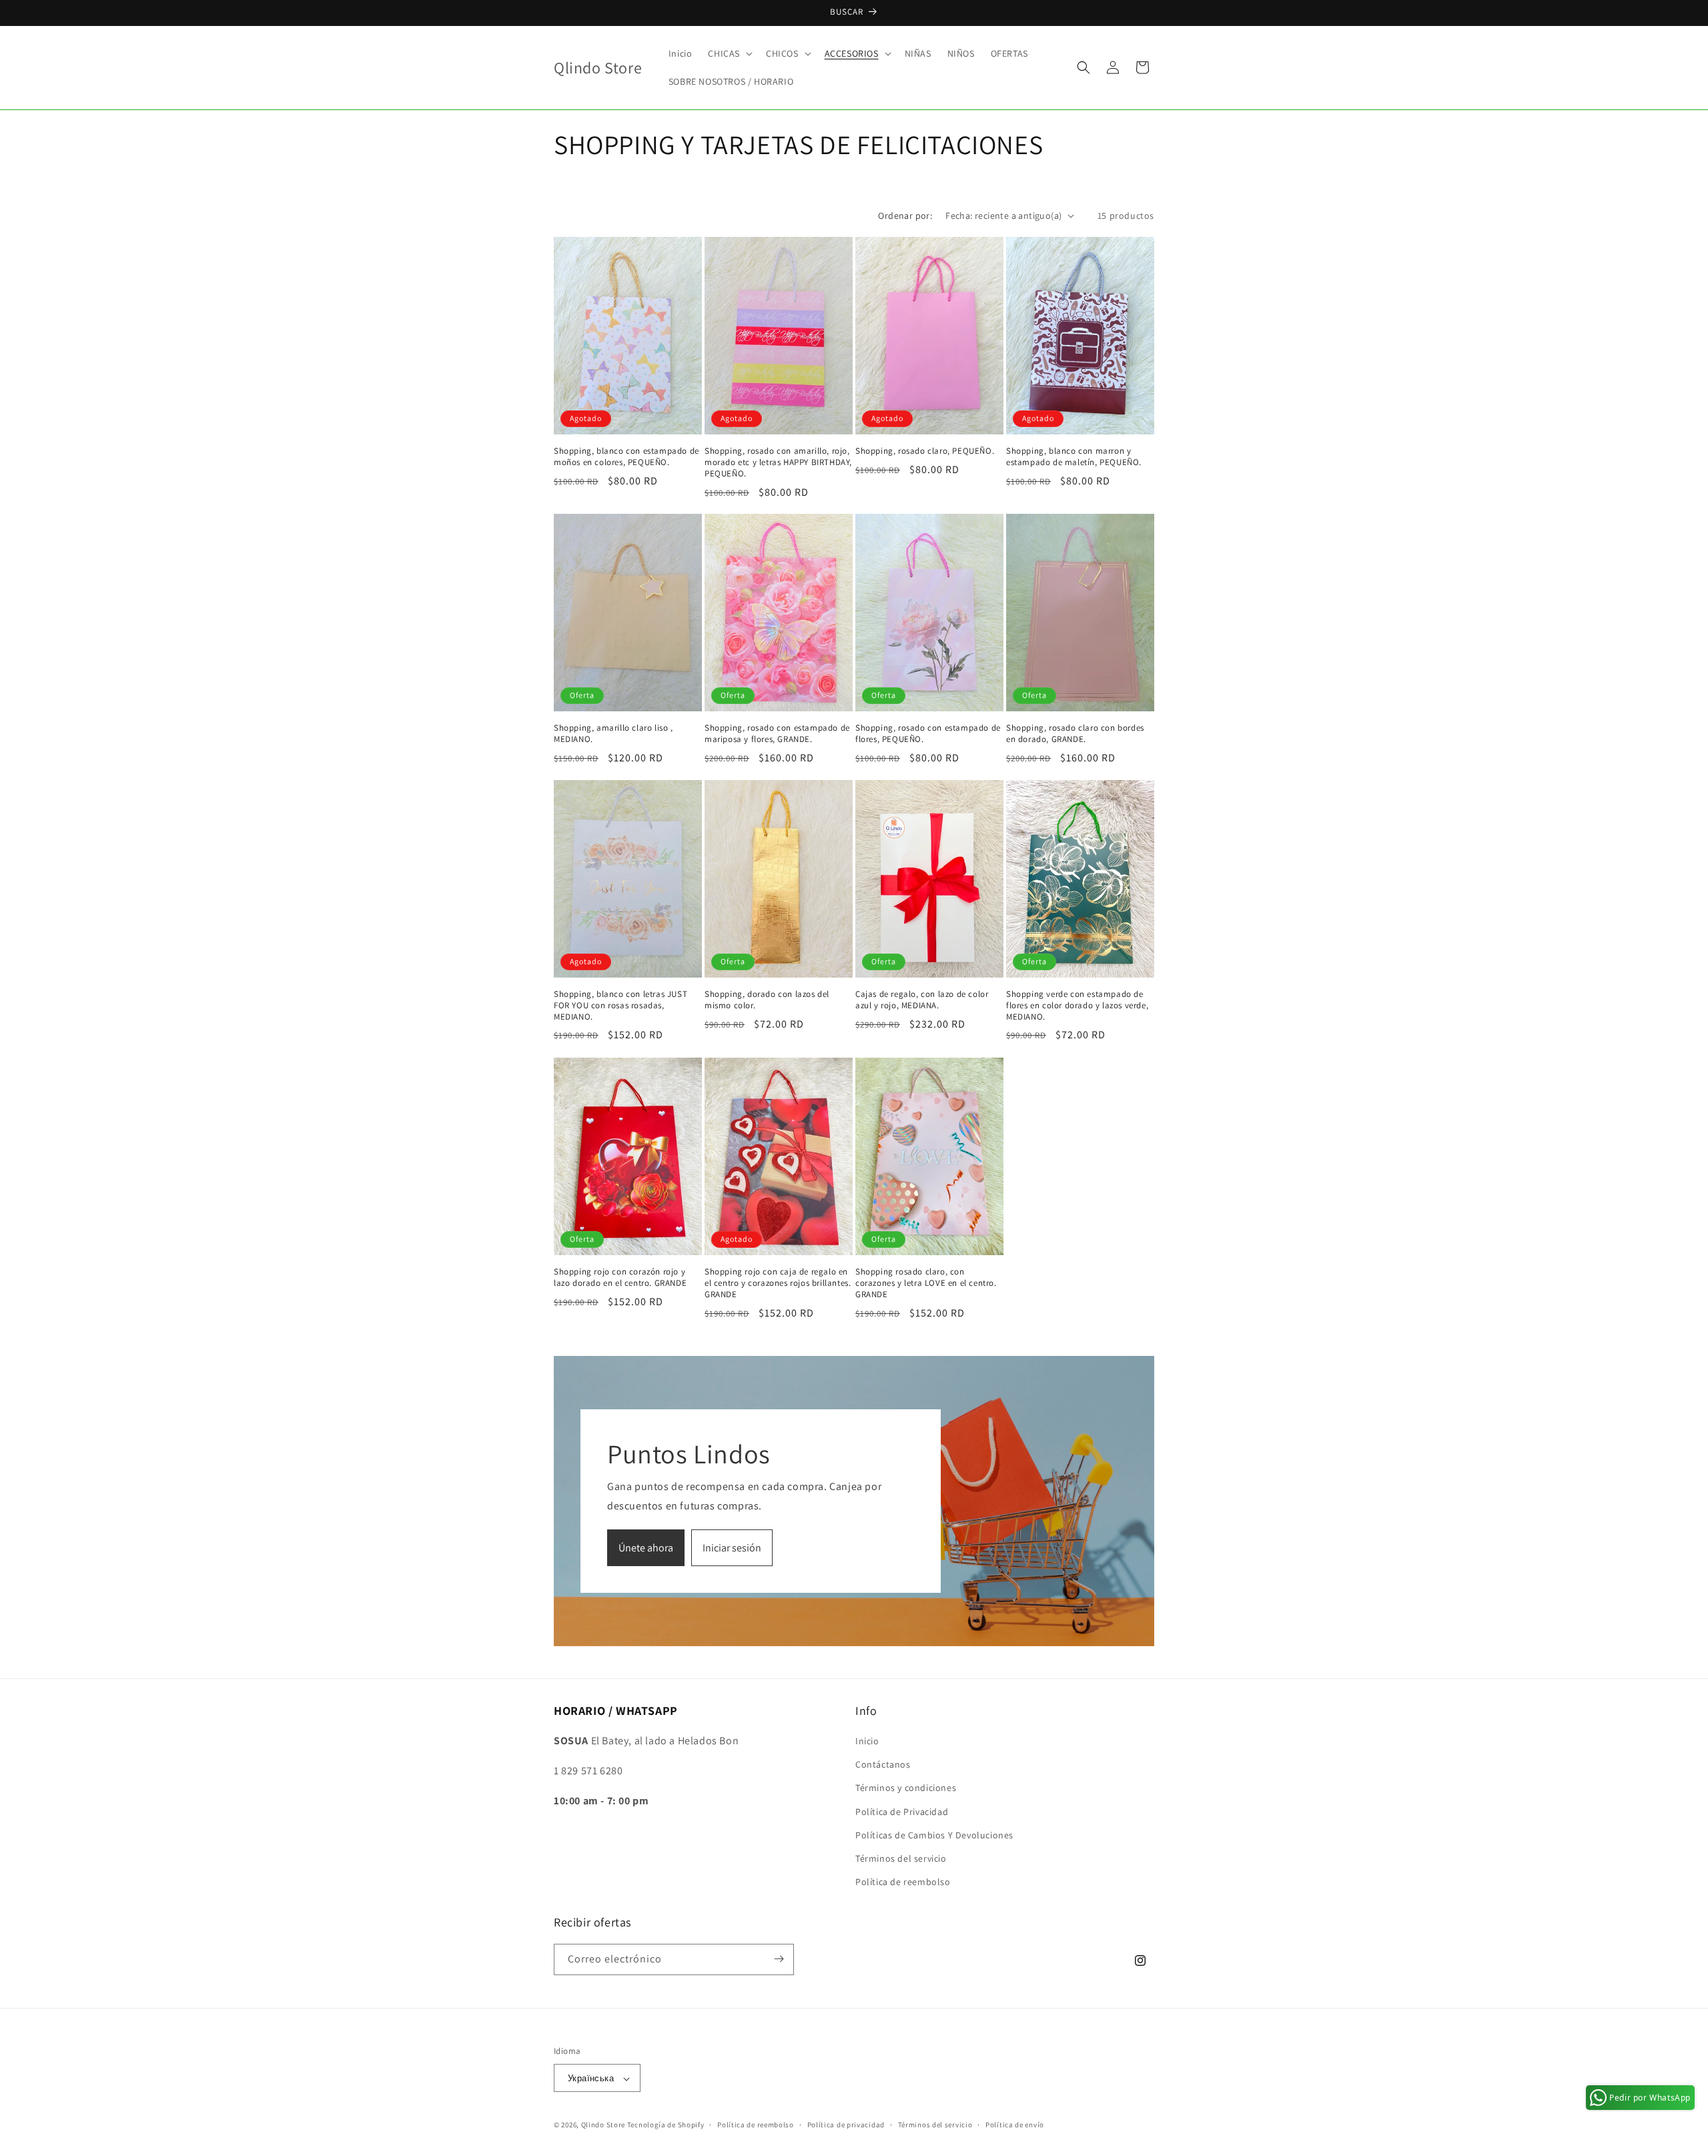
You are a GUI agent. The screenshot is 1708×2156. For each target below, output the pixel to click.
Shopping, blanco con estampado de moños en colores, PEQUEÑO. (626, 457)
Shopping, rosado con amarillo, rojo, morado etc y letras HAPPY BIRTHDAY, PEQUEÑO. (778, 462)
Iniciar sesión (732, 1548)
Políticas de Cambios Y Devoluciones (934, 1835)
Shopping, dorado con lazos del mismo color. (767, 1000)
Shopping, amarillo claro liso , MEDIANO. (613, 734)
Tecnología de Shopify (666, 2125)
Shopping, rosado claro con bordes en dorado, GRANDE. (1075, 734)
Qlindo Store (603, 2125)
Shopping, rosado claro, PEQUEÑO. (925, 451)
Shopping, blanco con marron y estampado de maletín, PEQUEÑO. (1074, 457)
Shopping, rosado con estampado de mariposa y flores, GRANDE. (777, 734)
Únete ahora (646, 1548)
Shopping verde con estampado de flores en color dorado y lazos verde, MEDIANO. (1077, 1006)
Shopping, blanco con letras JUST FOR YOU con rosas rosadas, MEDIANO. (620, 1006)
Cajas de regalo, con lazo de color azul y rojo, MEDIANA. (922, 1000)
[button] (729, 53)
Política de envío (1015, 2125)
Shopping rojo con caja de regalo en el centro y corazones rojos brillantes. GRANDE (778, 1283)
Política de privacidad (846, 2125)
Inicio (867, 1741)
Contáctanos (883, 1765)
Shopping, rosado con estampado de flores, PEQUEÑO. (928, 734)
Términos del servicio (901, 1858)
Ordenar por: (905, 216)
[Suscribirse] (779, 1959)
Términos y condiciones (906, 1788)
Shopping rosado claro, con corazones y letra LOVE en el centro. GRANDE (926, 1283)
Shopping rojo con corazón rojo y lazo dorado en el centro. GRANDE (620, 1278)
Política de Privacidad (902, 1812)
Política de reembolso (903, 1882)
